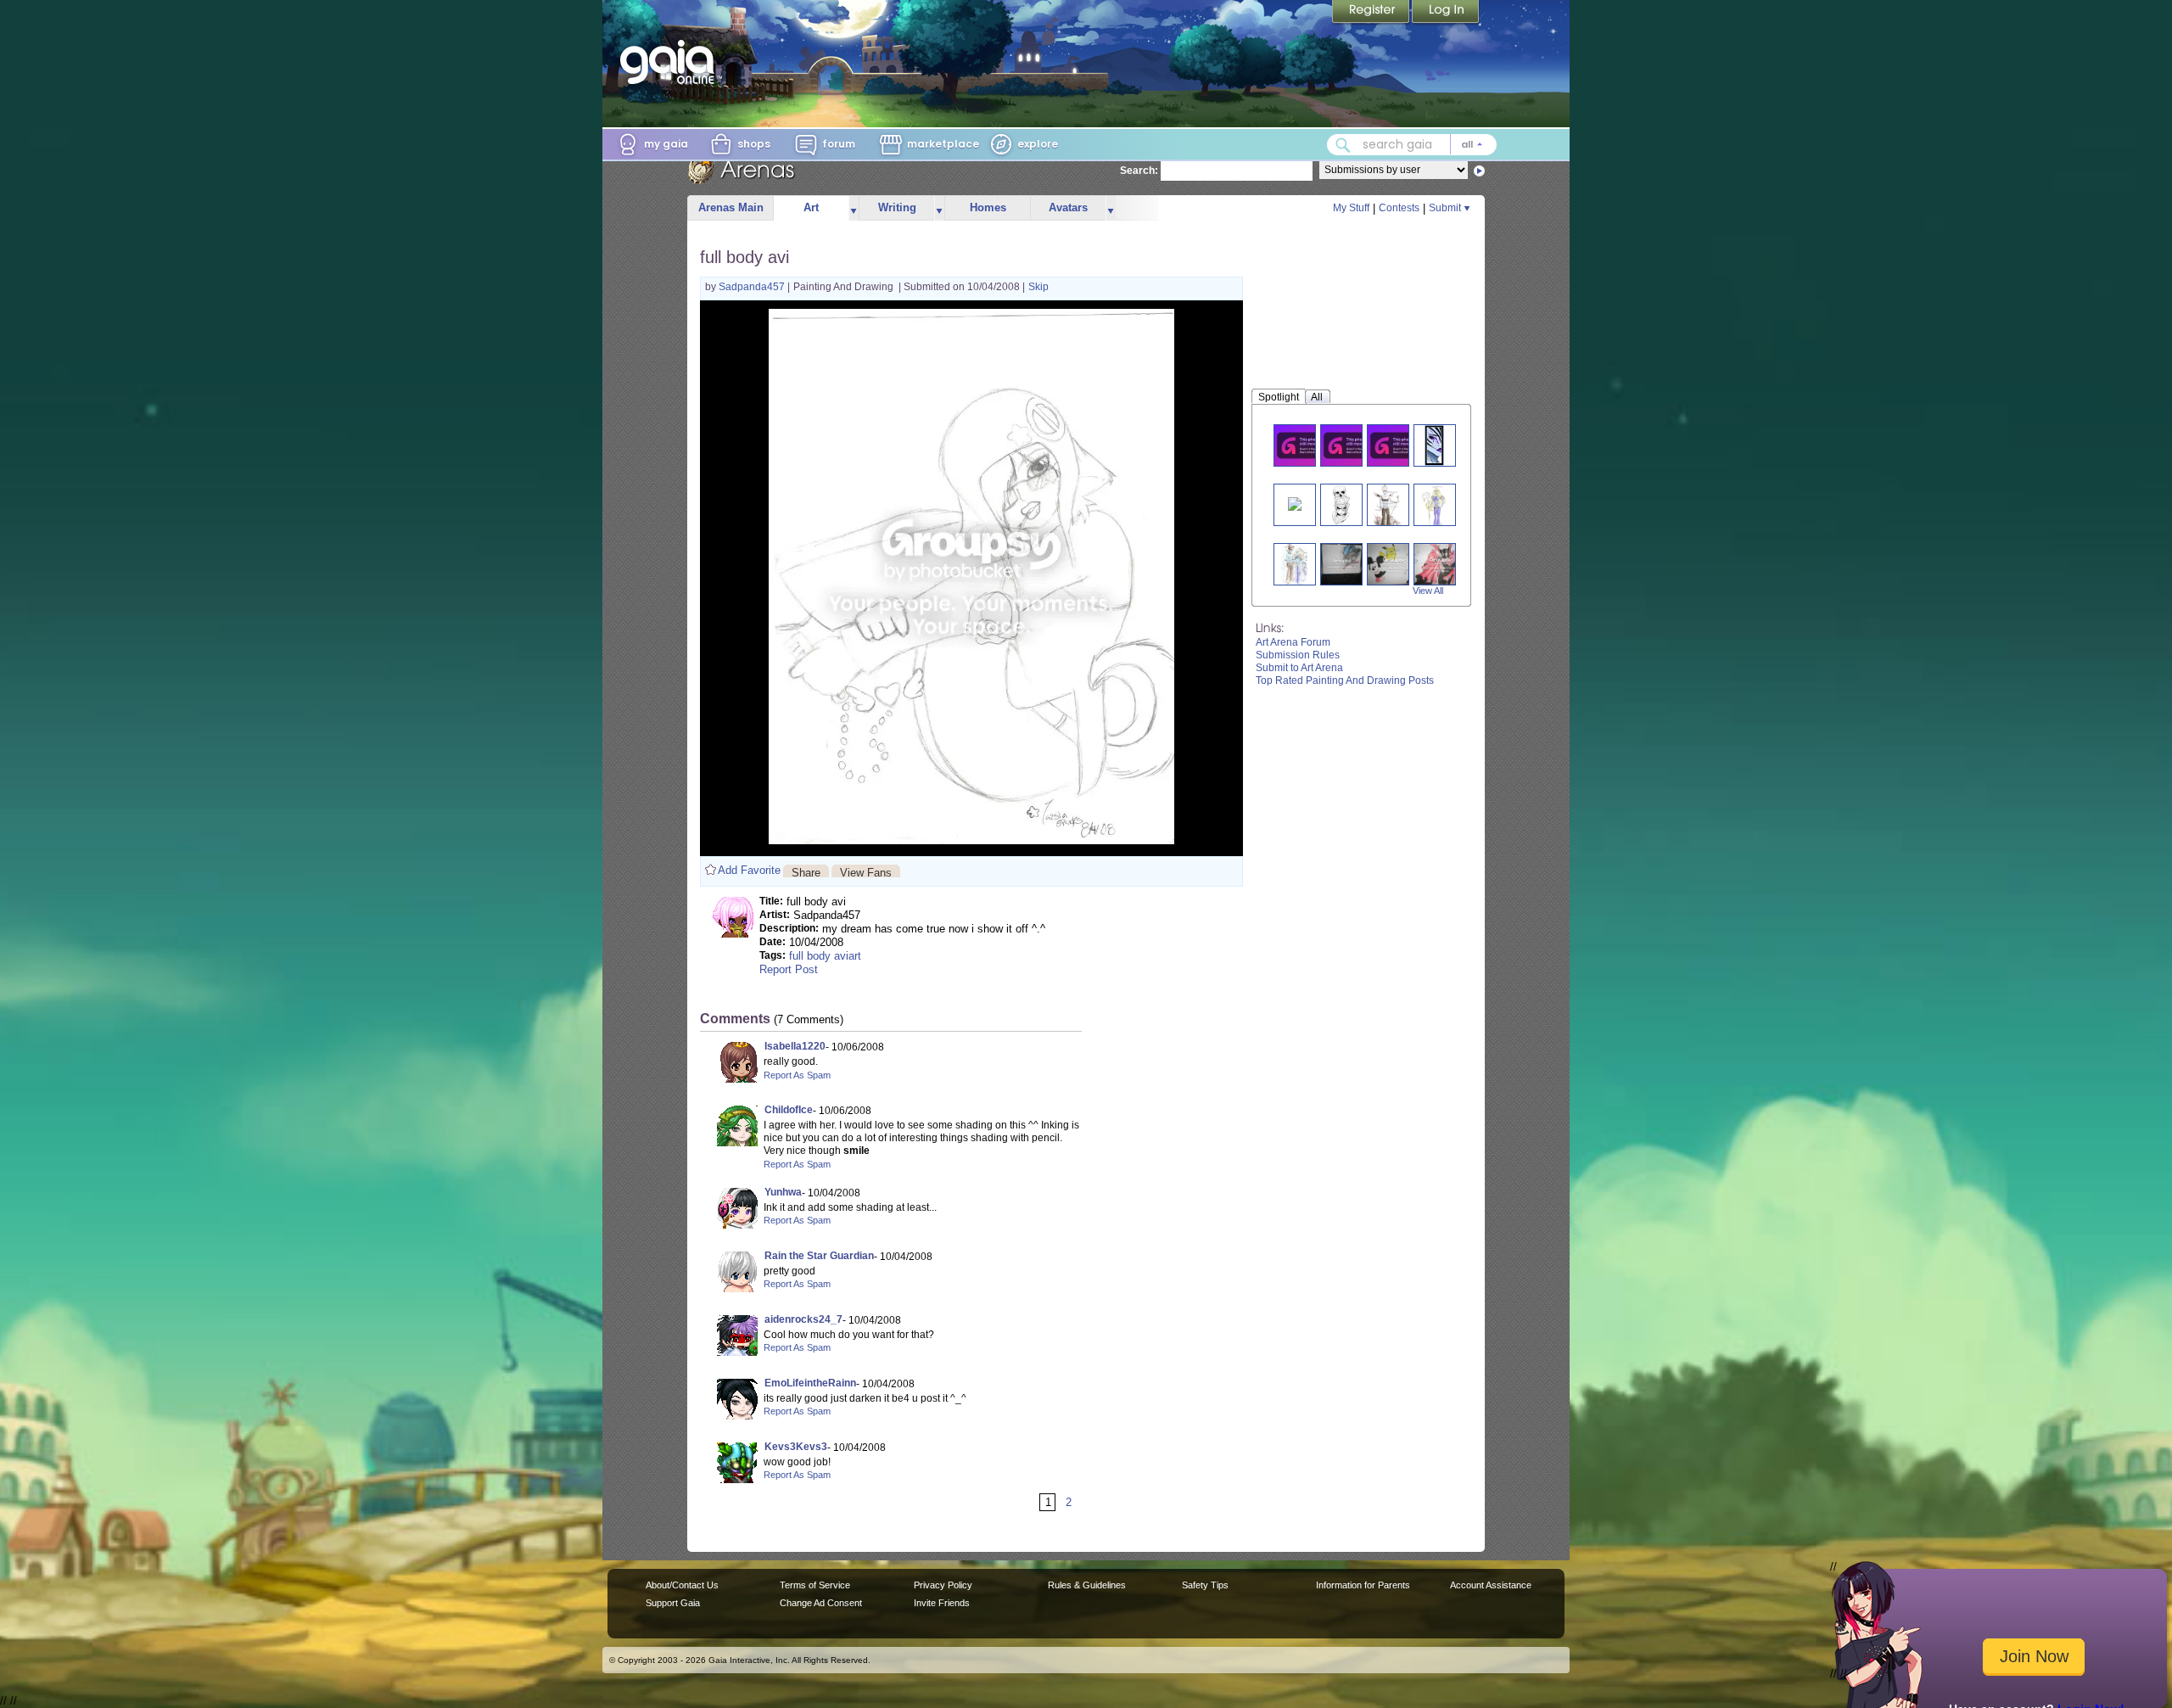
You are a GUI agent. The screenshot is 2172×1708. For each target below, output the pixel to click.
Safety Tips (1205, 1585)
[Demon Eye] (1434, 445)
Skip (1038, 287)
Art (811, 207)
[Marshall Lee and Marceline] (1305, 445)
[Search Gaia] (1343, 145)
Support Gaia (673, 1603)
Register (1372, 13)
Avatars (1068, 207)
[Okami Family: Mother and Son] (1352, 445)
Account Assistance (1491, 1585)
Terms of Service (815, 1585)
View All (1428, 591)
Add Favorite (749, 870)
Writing (897, 207)
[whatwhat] (1441, 564)
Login (1446, 13)
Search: (1139, 171)
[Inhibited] (1341, 504)
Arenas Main (731, 207)
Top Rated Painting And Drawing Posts (1345, 680)
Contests (1399, 208)
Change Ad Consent (821, 1603)
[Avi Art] (1388, 504)
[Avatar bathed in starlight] (1295, 503)
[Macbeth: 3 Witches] (1398, 445)
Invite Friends (942, 1603)
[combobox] (1412, 145)
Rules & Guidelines (1087, 1585)
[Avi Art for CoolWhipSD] (1434, 504)
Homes (988, 207)
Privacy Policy (943, 1585)
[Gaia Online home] (671, 62)
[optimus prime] (1342, 564)
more (854, 208)
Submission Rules (1298, 655)
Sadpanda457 (753, 287)
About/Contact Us (682, 1585)
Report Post (789, 969)
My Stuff (1351, 208)
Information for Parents (1363, 1585)
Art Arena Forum (1293, 642)
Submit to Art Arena (1299, 668)
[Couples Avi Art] (1294, 564)
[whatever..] (1395, 564)
